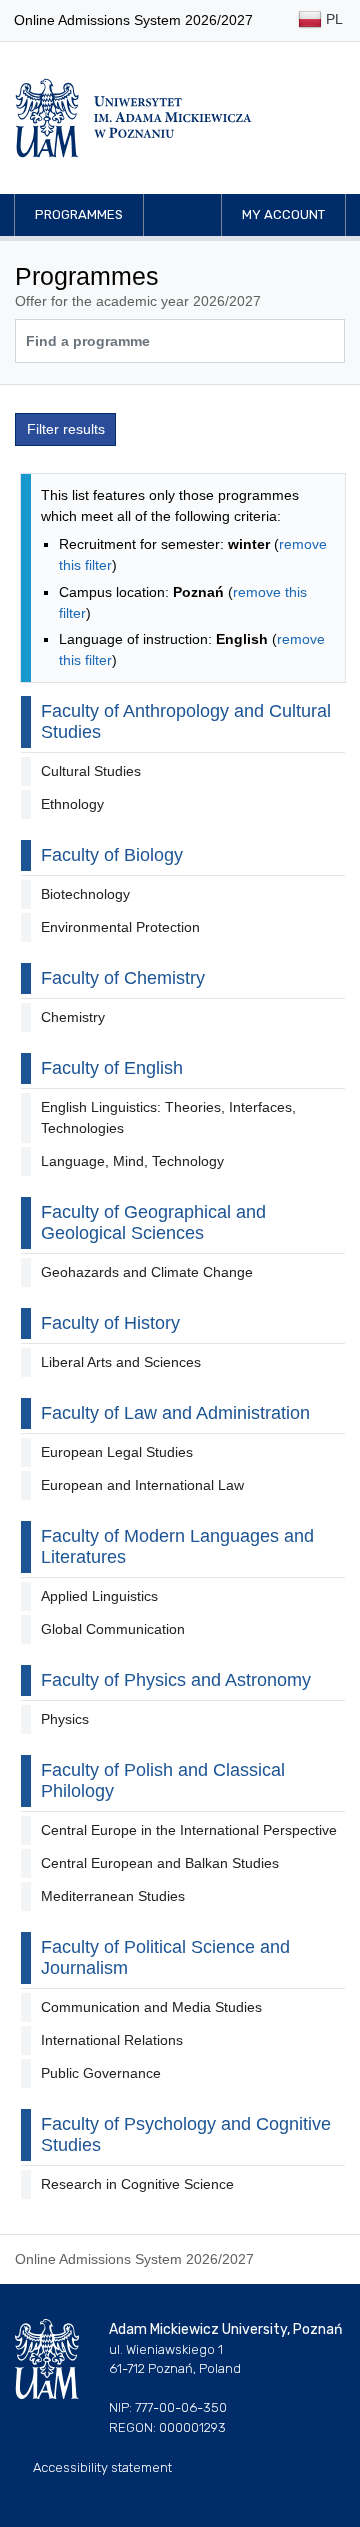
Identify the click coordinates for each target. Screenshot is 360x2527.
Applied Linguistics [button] (99, 1596)
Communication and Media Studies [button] (151, 2007)
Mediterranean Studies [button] (113, 1896)
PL (332, 19)
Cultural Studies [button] (91, 771)
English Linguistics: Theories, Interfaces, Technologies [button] (168, 1117)
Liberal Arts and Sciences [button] (121, 1362)
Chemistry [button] (73, 1017)
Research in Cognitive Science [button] (137, 2184)
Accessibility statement (102, 2467)
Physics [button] (65, 1719)
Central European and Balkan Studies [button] (160, 1863)
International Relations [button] (112, 2040)
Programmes (79, 214)
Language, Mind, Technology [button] (132, 1161)
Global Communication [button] (113, 1629)
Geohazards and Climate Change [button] (147, 1272)
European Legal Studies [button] (117, 1452)
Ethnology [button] (72, 804)
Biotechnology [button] (85, 894)
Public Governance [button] (101, 2073)
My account (283, 214)
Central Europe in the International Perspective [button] (189, 1830)
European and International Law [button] (142, 1485)
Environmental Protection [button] (120, 927)
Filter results (66, 429)
